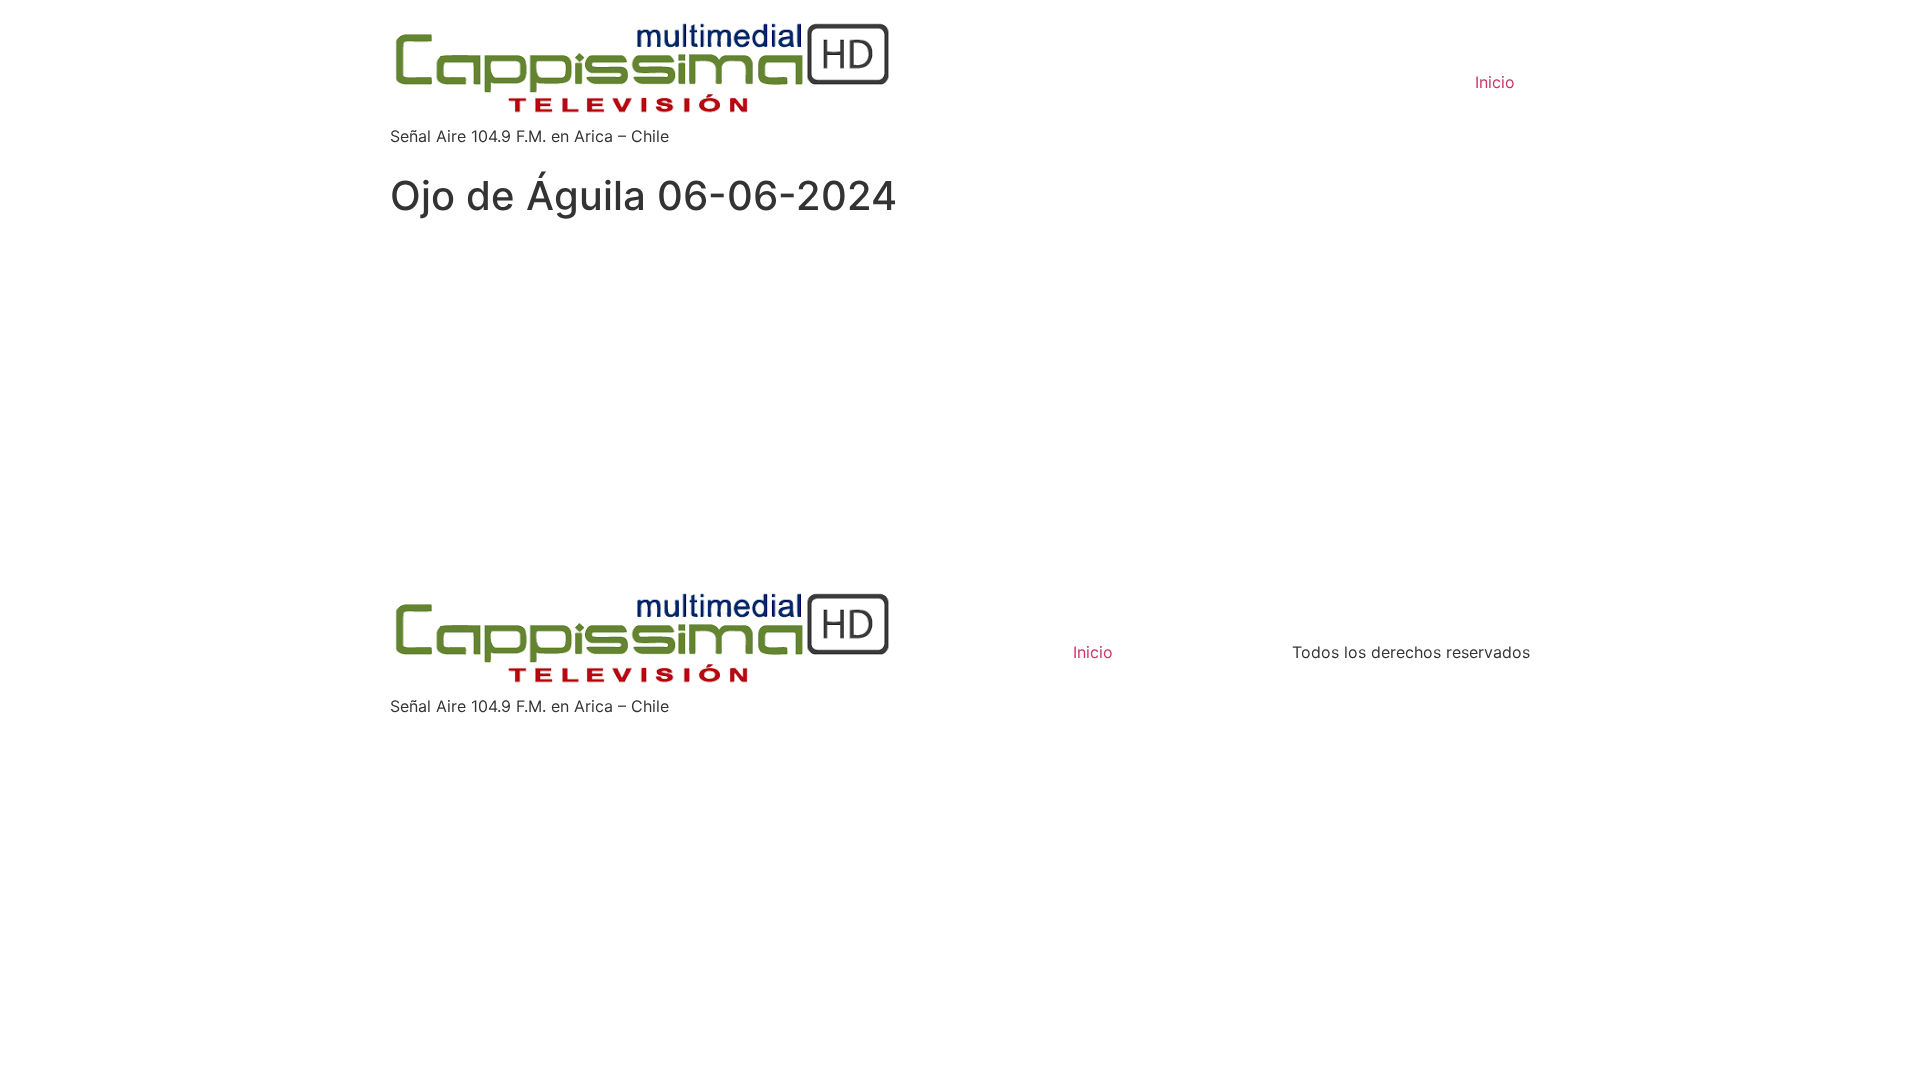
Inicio (1495, 82)
